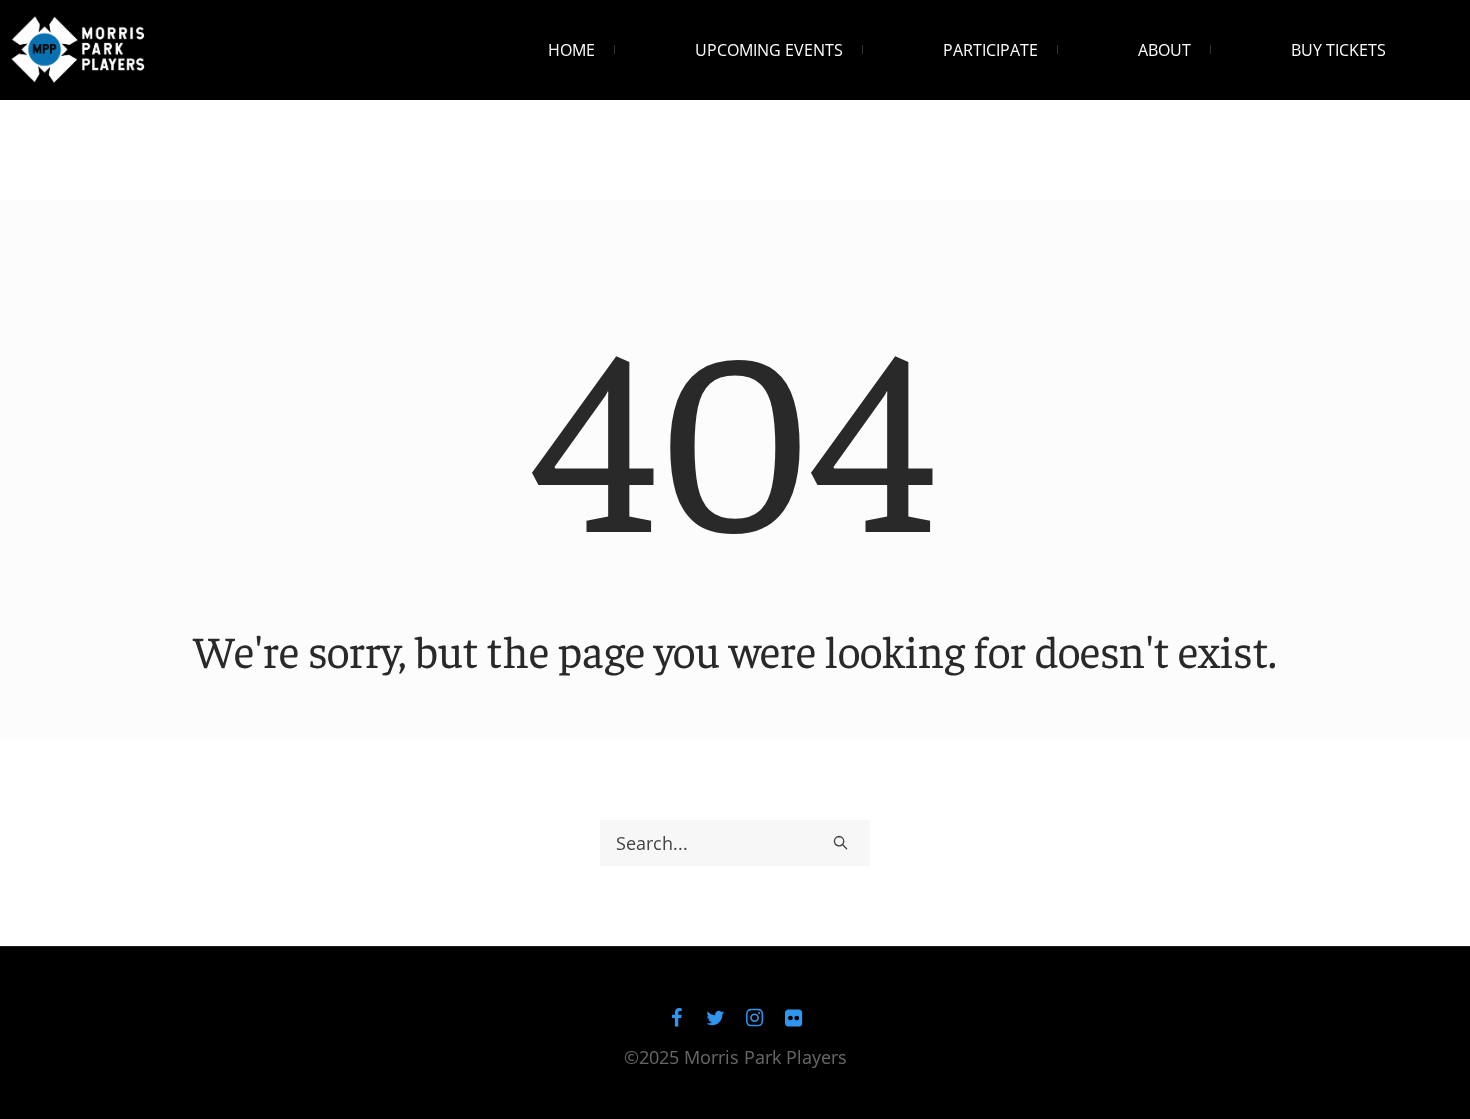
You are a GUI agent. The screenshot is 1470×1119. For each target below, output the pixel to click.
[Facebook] (677, 1018)
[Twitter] (716, 1018)
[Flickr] (794, 1018)
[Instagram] (755, 1018)
